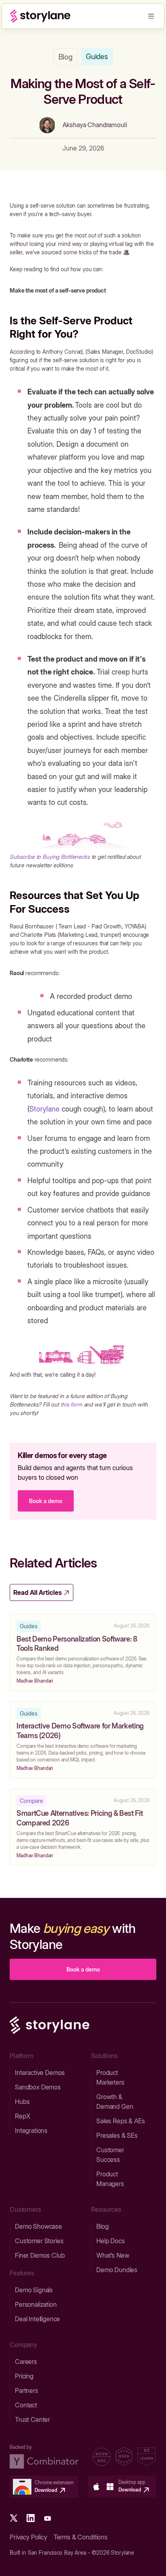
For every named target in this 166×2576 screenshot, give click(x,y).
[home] (40, 16)
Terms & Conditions (81, 2537)
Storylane (45, 1109)
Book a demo (46, 1501)
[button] (151, 16)
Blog (65, 57)
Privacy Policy (28, 2537)
